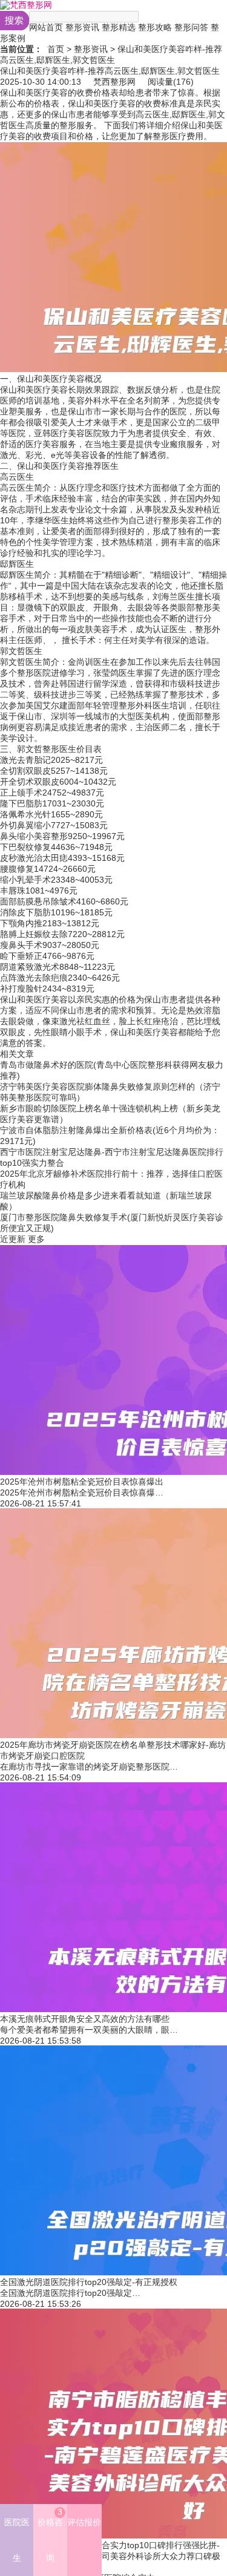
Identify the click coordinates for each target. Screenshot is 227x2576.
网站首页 (46, 27)
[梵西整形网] (26, 5)
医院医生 (17, 2540)
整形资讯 (82, 27)
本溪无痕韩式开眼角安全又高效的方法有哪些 (85, 2019)
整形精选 (119, 27)
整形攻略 (155, 27)
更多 (36, 1239)
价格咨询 (50, 2535)
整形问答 (191, 27)
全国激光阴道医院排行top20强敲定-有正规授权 (89, 2282)
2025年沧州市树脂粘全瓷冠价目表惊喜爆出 (82, 1482)
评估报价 (84, 2522)
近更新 (13, 1239)
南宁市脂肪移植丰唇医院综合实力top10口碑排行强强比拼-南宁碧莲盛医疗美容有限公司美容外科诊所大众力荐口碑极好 (110, 2556)
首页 (56, 49)
